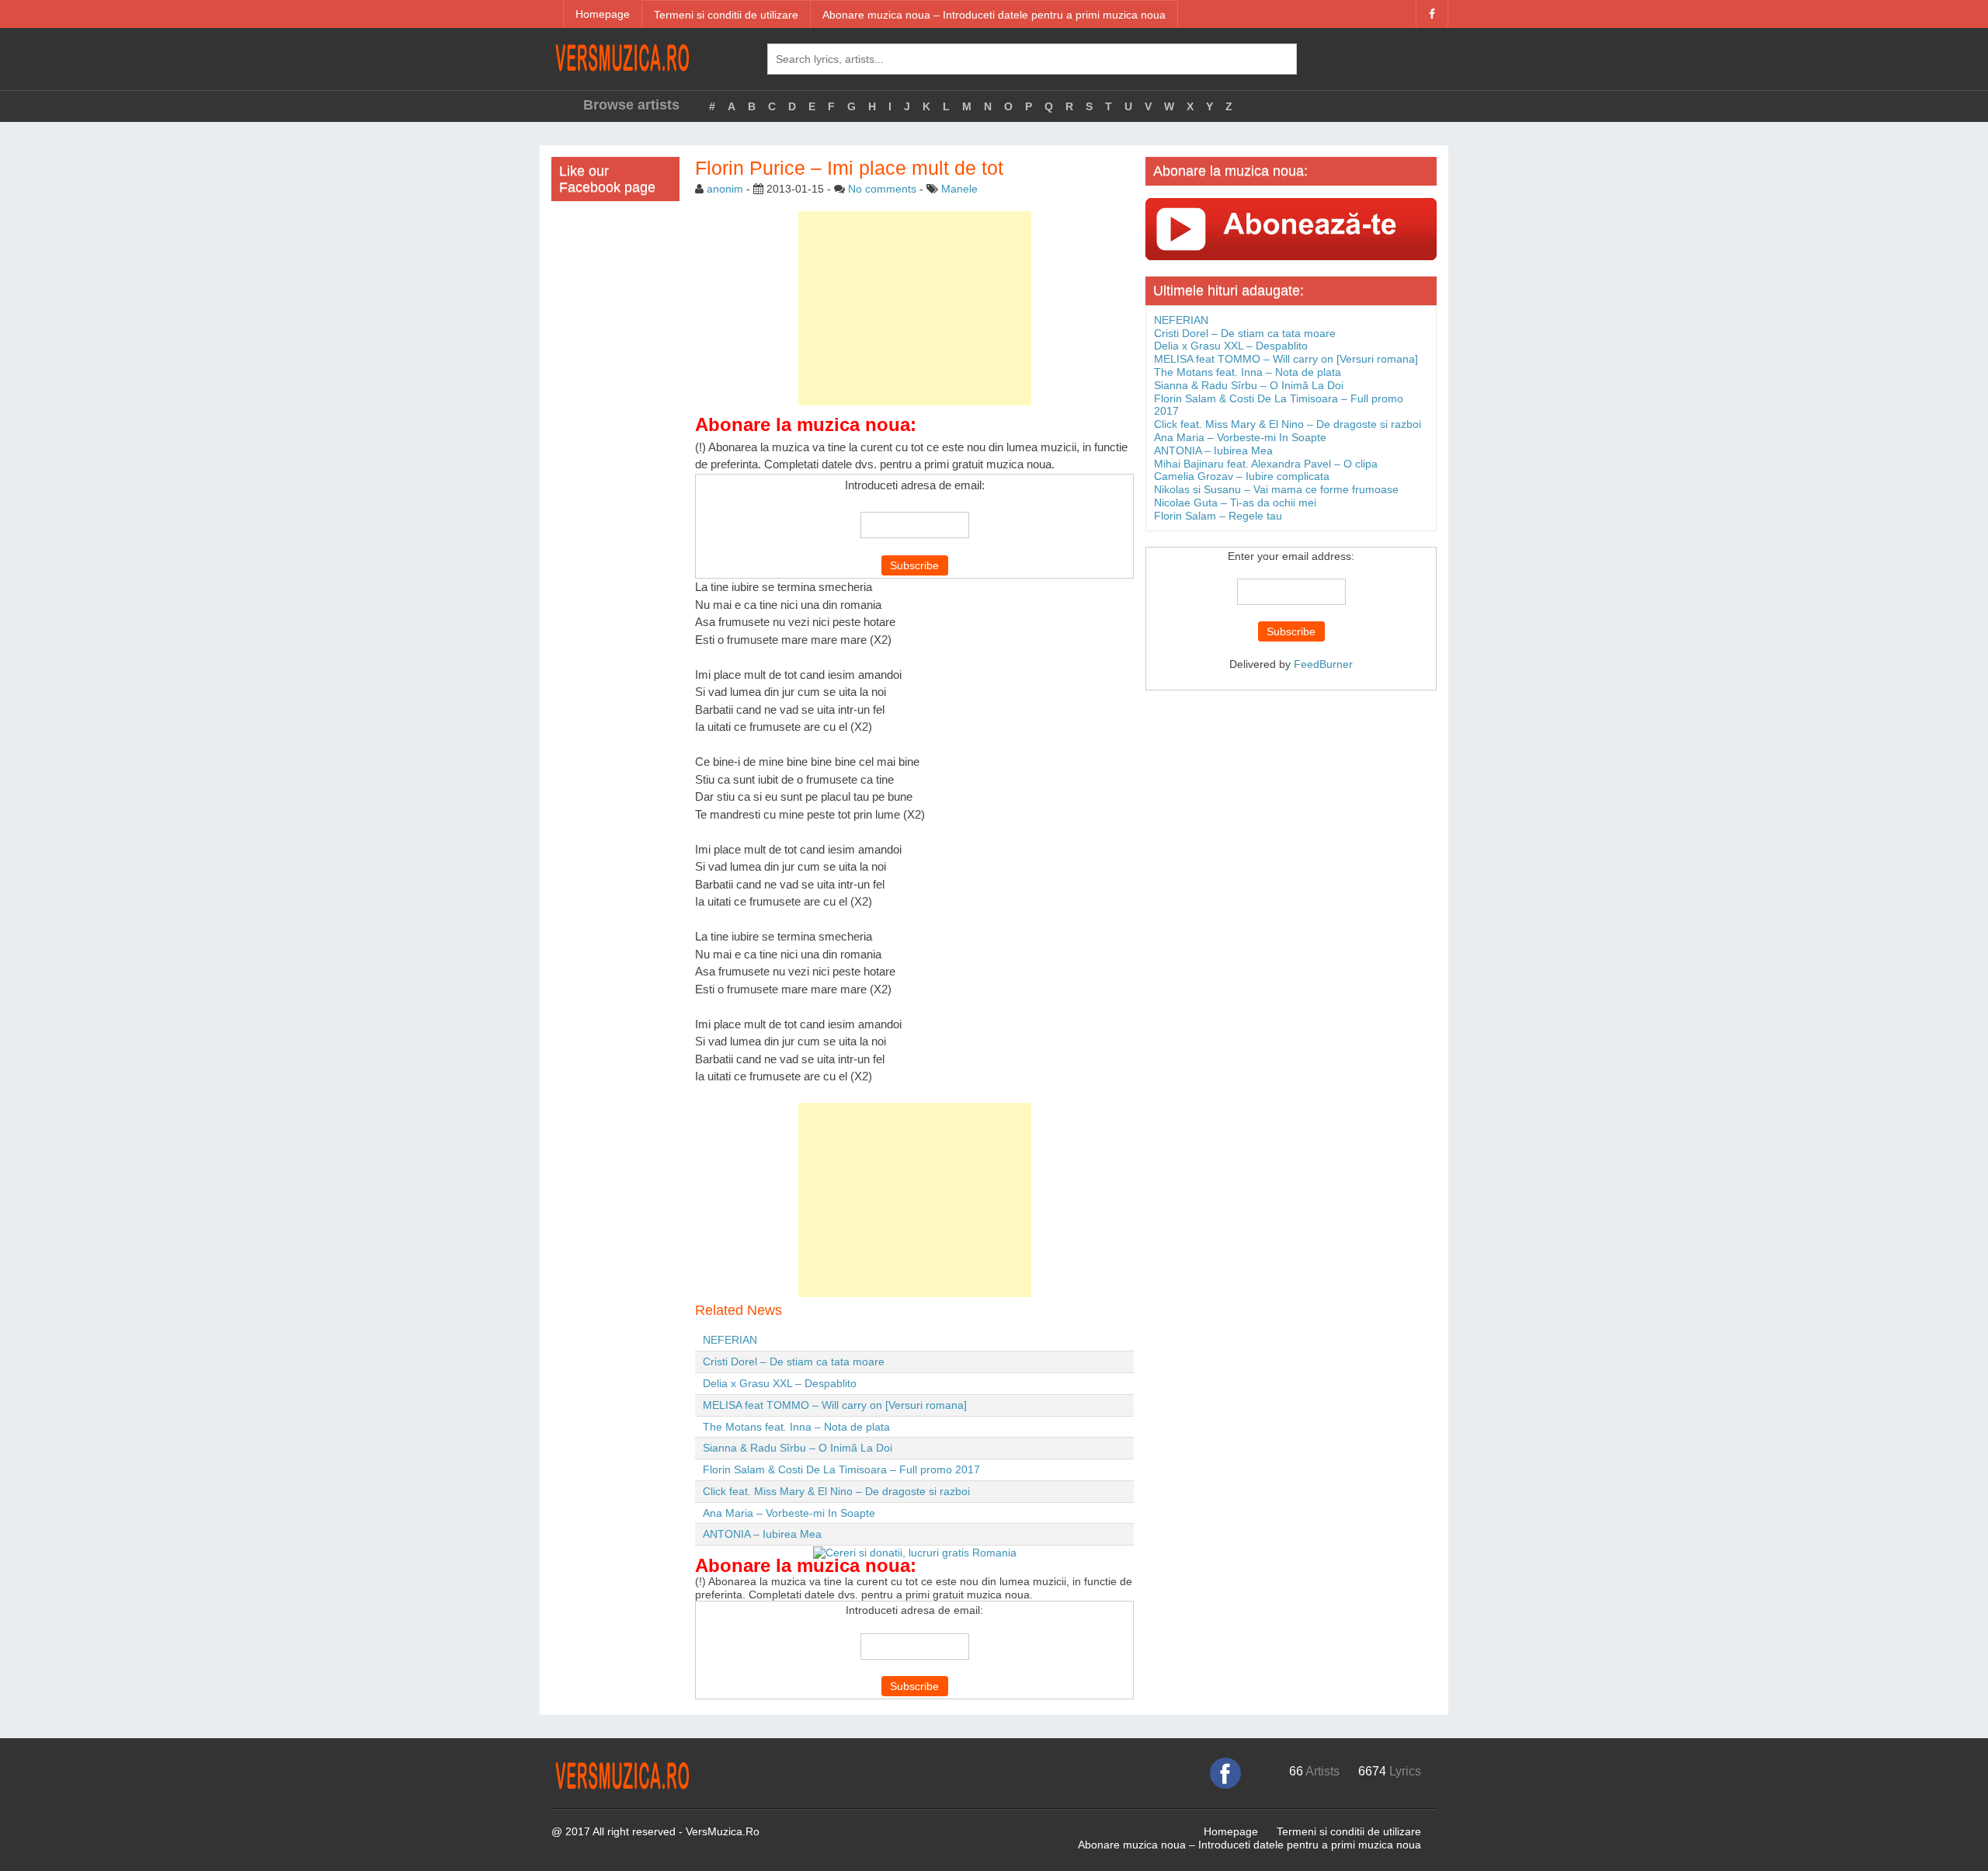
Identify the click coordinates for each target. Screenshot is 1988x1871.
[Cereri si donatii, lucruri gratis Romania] (915, 1552)
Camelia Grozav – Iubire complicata (1242, 476)
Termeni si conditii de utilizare (726, 15)
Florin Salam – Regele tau (1218, 516)
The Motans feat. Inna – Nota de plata (796, 1427)
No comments (882, 189)
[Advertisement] (915, 308)
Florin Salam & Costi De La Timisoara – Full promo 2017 (841, 1469)
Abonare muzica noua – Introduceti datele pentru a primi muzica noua (994, 15)
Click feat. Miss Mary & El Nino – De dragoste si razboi (836, 1491)
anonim (725, 189)
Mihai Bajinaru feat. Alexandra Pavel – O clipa (1266, 464)
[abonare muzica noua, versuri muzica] (1291, 228)
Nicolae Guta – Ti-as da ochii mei (1235, 503)
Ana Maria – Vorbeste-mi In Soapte (789, 1513)
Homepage (603, 14)
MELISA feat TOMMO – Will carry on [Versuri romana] (835, 1405)
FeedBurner (1323, 664)
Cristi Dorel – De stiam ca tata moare (794, 1362)
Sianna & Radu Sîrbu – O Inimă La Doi (798, 1448)
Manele (959, 189)
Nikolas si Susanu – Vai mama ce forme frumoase (1276, 489)
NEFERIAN (730, 1340)
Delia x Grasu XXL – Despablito (780, 1383)
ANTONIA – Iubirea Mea (762, 1534)
